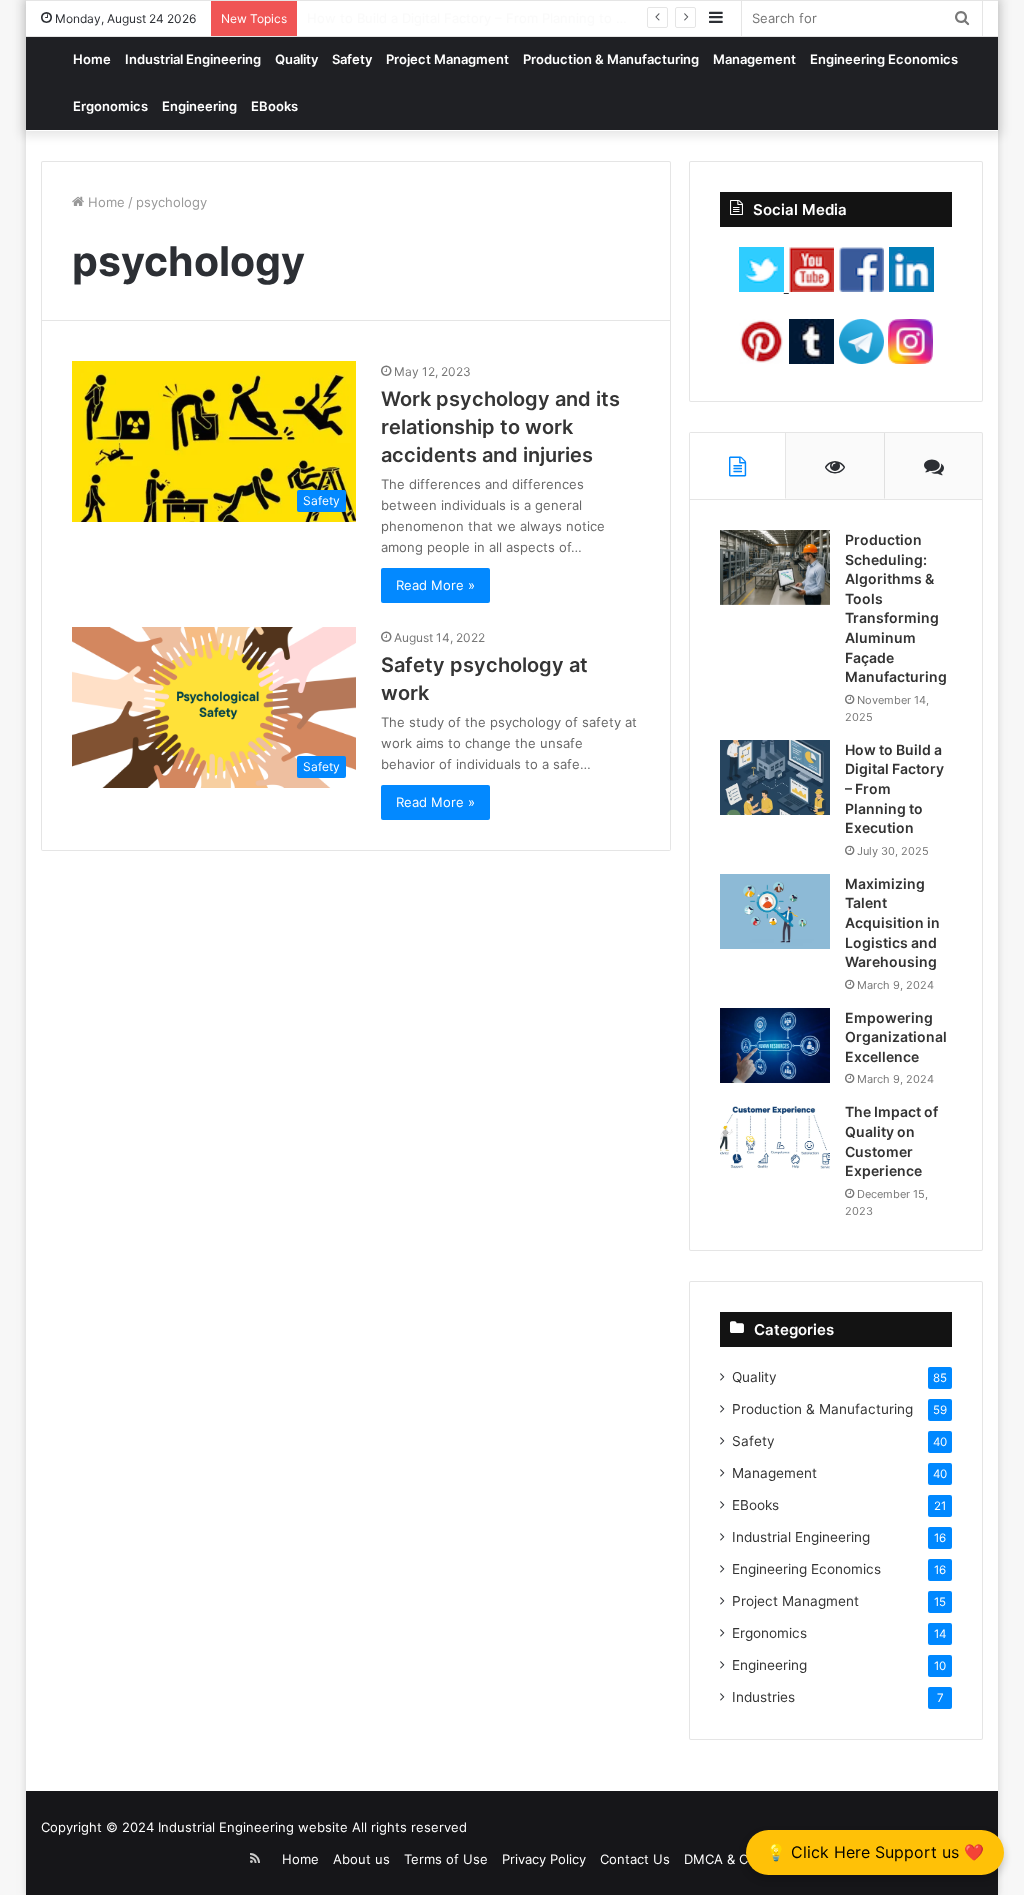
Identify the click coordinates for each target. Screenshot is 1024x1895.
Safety (352, 59)
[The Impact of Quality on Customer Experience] (775, 1139)
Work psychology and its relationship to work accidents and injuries (500, 427)
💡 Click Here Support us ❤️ (875, 1852)
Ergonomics (110, 106)
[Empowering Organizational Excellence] (775, 1045)
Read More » (435, 585)
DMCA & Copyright (742, 1859)
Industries (763, 1697)
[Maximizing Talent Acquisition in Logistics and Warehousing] (775, 911)
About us (361, 1859)
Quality (296, 59)
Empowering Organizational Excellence (896, 1037)
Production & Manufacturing (611, 59)
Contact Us (635, 1859)
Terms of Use (446, 1859)
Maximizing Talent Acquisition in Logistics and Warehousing (892, 922)
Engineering (199, 106)
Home (92, 59)
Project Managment (447, 59)
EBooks (274, 106)
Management (754, 59)
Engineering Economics (884, 59)
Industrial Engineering (193, 59)
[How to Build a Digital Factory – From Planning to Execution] (775, 777)
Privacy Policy (544, 1859)
